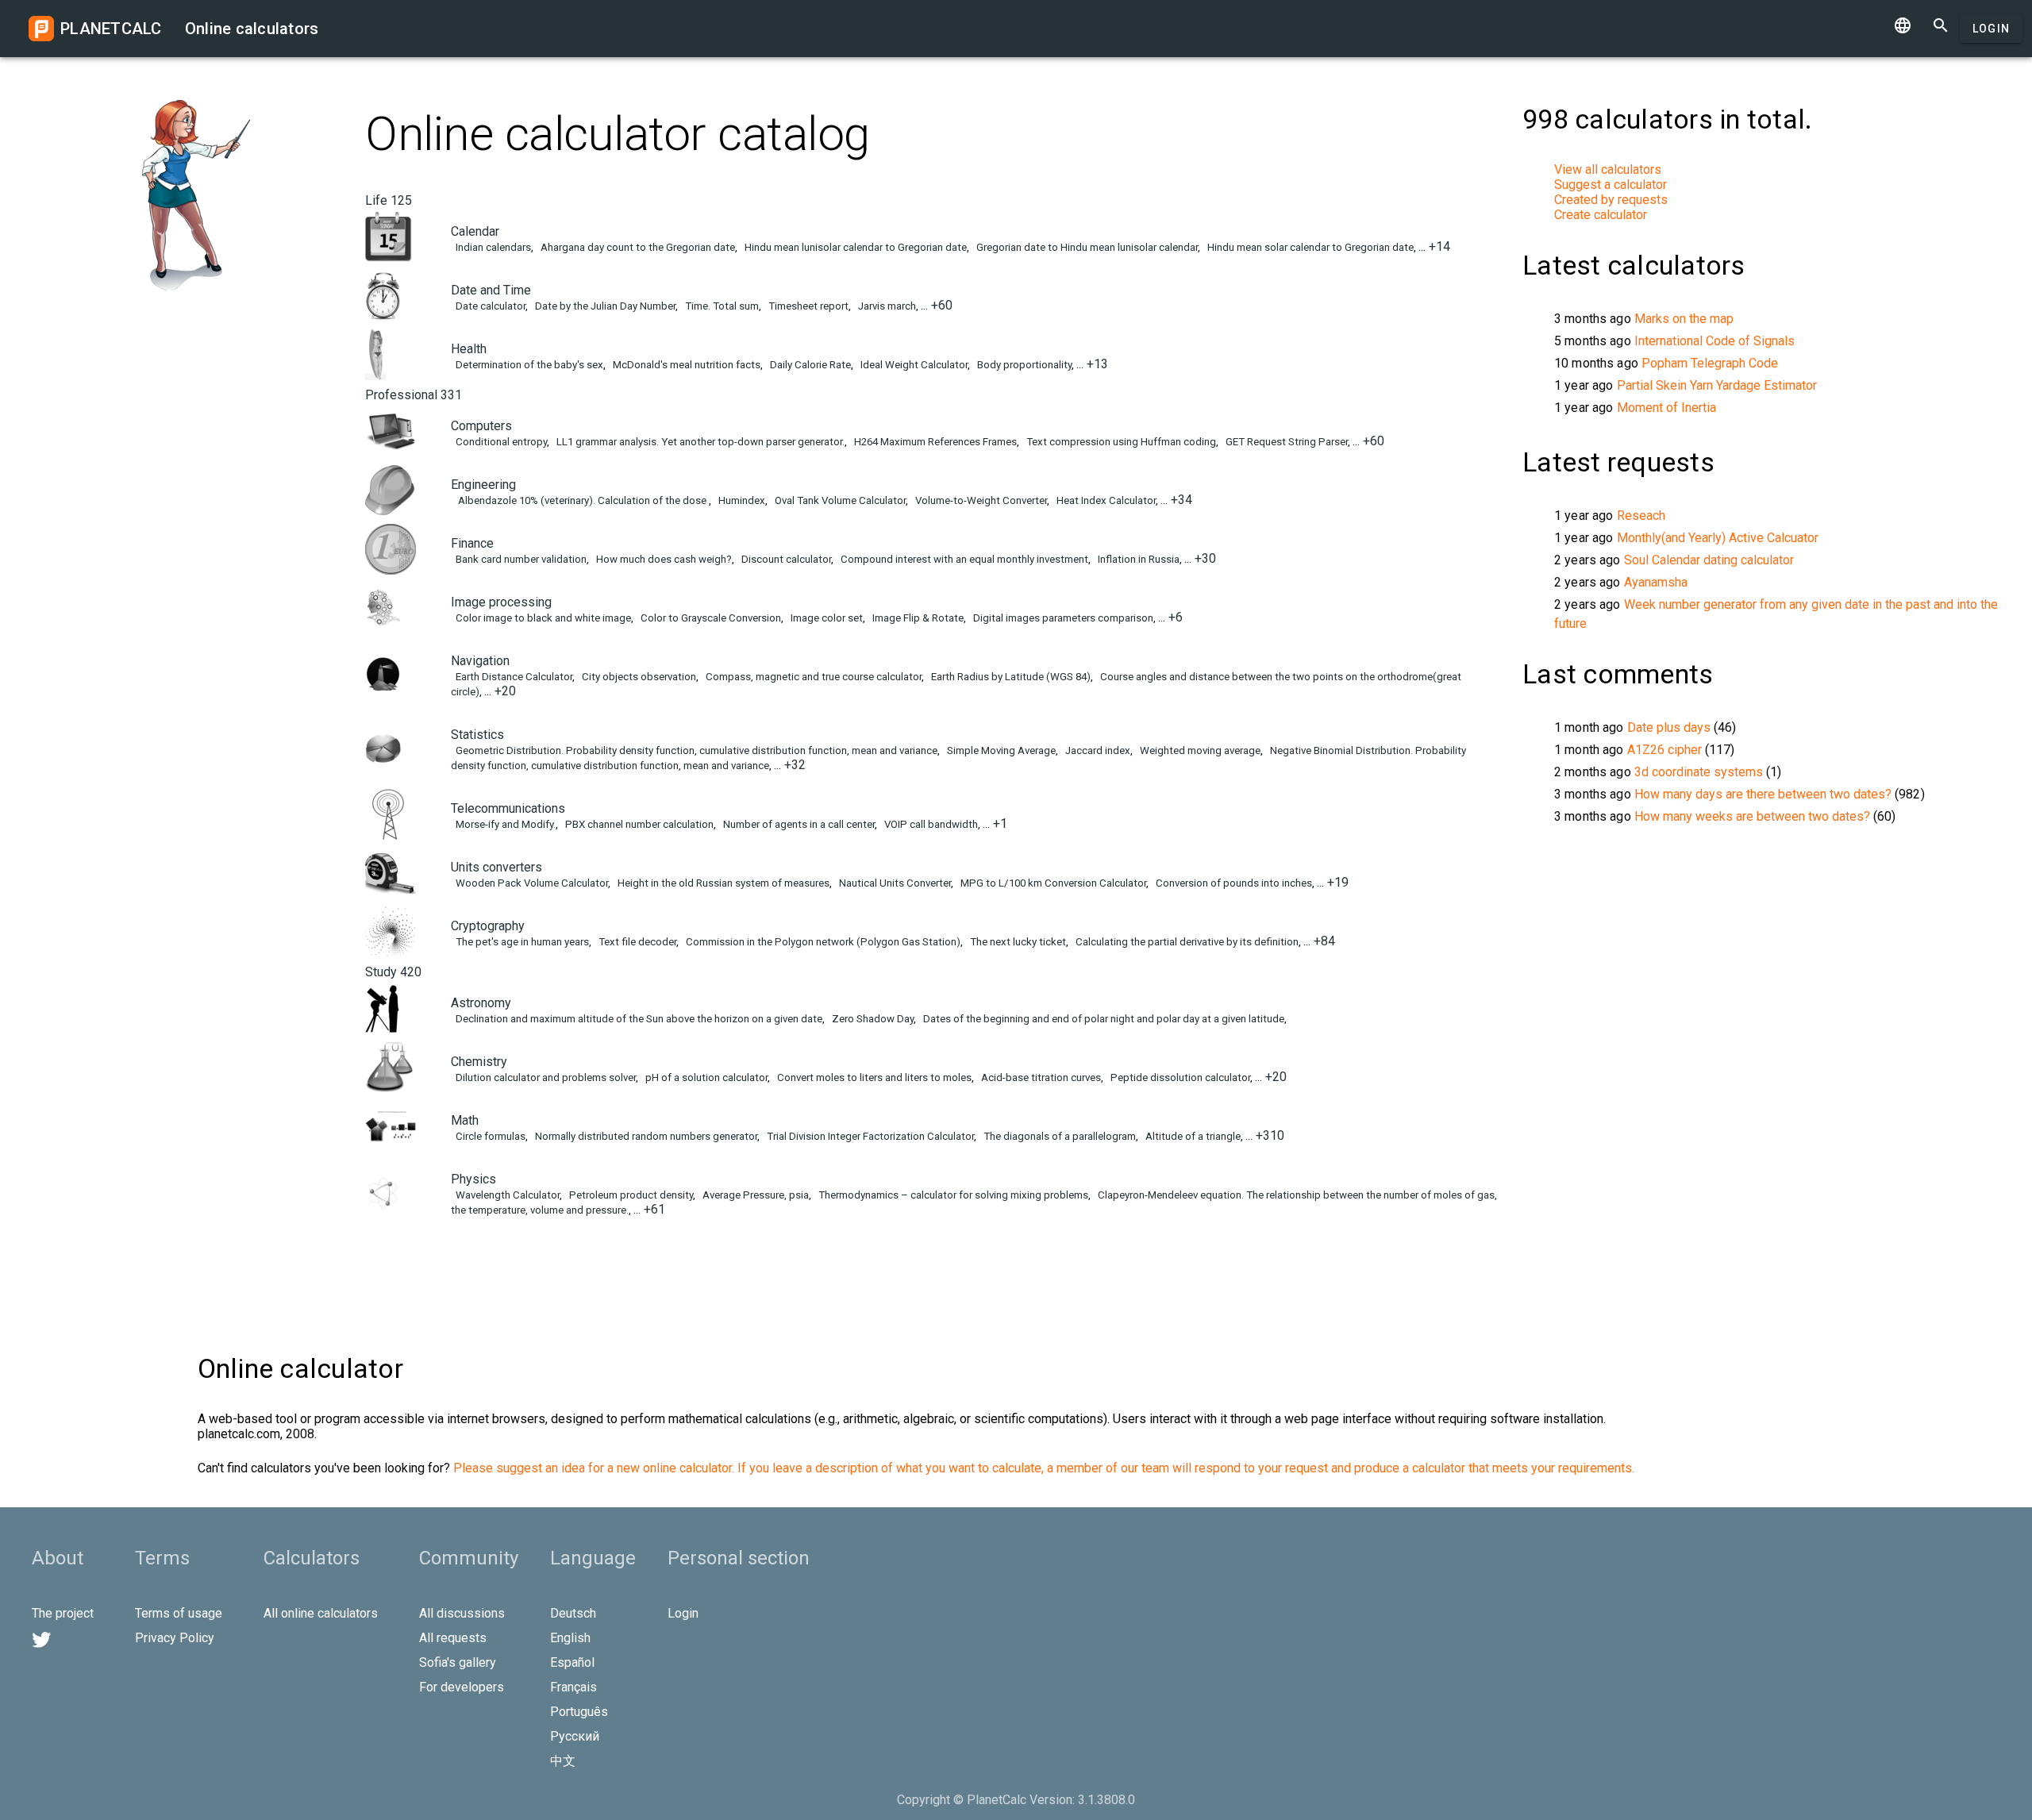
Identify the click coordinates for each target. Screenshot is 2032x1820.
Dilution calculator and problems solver (545, 1077)
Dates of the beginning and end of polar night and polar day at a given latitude (1103, 1019)
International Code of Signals (1714, 341)
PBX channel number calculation (638, 824)
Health (469, 349)
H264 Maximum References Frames (934, 442)
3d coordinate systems (1699, 772)
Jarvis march (886, 306)
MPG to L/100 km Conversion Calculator (1052, 883)
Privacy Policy (175, 1638)
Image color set (825, 618)
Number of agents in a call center (798, 824)
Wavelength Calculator (506, 1195)
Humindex (741, 500)
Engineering (483, 485)
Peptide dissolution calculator (1179, 1077)
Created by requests (1611, 200)
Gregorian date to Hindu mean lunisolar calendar (1086, 247)
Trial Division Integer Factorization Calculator (869, 1136)
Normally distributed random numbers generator (645, 1136)
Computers (481, 426)
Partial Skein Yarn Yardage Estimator (1717, 385)
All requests (453, 1638)
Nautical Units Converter (894, 883)
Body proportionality (1023, 365)
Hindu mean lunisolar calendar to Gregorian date (854, 247)
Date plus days (1669, 727)
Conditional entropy (500, 442)
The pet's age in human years (521, 942)
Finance (472, 543)
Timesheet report (807, 306)
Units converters (496, 867)
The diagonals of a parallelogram (1058, 1136)
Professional (414, 395)
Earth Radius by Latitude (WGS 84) (1010, 677)
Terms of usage (179, 1613)
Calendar (475, 231)
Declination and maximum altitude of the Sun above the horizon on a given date (638, 1019)
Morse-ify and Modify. (504, 824)
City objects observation (638, 677)
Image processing (501, 602)
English (570, 1638)
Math (465, 1120)
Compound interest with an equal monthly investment (963, 559)
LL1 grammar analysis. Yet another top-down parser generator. (699, 442)
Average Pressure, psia (754, 1195)
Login (1991, 29)
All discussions (462, 1613)
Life (389, 200)
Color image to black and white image (542, 618)
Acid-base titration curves (1040, 1077)
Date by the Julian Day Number (604, 306)
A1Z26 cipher (1664, 750)
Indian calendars (492, 247)
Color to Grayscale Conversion (710, 618)
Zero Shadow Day (872, 1019)
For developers (462, 1687)
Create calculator (1601, 215)
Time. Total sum (721, 306)
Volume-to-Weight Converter (980, 500)
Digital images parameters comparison (1062, 618)
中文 (563, 1761)
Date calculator (489, 306)
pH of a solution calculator (705, 1077)
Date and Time (491, 290)
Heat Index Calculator (1105, 500)
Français (573, 1687)
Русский (575, 1736)
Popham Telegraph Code (1710, 363)
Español (572, 1662)
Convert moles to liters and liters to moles (873, 1077)
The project (63, 1613)
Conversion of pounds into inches (1233, 883)
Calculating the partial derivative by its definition (1186, 942)
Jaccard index (1097, 750)
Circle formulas (489, 1136)
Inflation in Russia (1137, 559)
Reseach (1641, 516)
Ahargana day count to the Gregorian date (637, 247)
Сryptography (488, 926)
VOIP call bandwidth (930, 824)
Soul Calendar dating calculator (1709, 560)
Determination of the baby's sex (528, 365)
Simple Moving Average (1000, 750)
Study (393, 972)
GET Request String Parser (1285, 442)
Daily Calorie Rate (809, 365)
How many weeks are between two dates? (1752, 816)
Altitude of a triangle (1192, 1136)
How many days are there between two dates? (1763, 794)
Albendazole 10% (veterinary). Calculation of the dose (581, 500)
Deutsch (573, 1613)
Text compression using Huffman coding (1120, 442)
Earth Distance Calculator (513, 677)
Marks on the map (1684, 319)
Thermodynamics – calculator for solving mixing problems (952, 1195)
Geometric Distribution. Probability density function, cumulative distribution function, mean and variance (695, 750)
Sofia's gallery (458, 1662)
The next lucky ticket (1017, 942)
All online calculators (321, 1613)
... (1434, 246)
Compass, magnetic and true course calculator (812, 677)
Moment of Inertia (1666, 408)
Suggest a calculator (1611, 185)
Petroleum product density (630, 1195)
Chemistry (479, 1062)
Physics (473, 1179)
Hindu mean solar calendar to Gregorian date (1309, 247)
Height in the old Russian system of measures (722, 883)
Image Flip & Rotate (917, 618)
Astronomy (481, 1003)
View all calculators (1608, 169)
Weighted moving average (1199, 750)
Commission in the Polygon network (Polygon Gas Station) (822, 942)
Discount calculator (785, 559)
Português (579, 1712)
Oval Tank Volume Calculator (839, 500)
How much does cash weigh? (663, 559)
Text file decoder (636, 942)
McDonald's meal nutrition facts (685, 365)
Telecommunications (508, 808)
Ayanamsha (1656, 582)
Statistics (477, 735)
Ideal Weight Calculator (913, 365)
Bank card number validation (520, 559)
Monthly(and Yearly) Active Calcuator (1718, 538)
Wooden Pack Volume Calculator (531, 883)
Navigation (480, 661)
